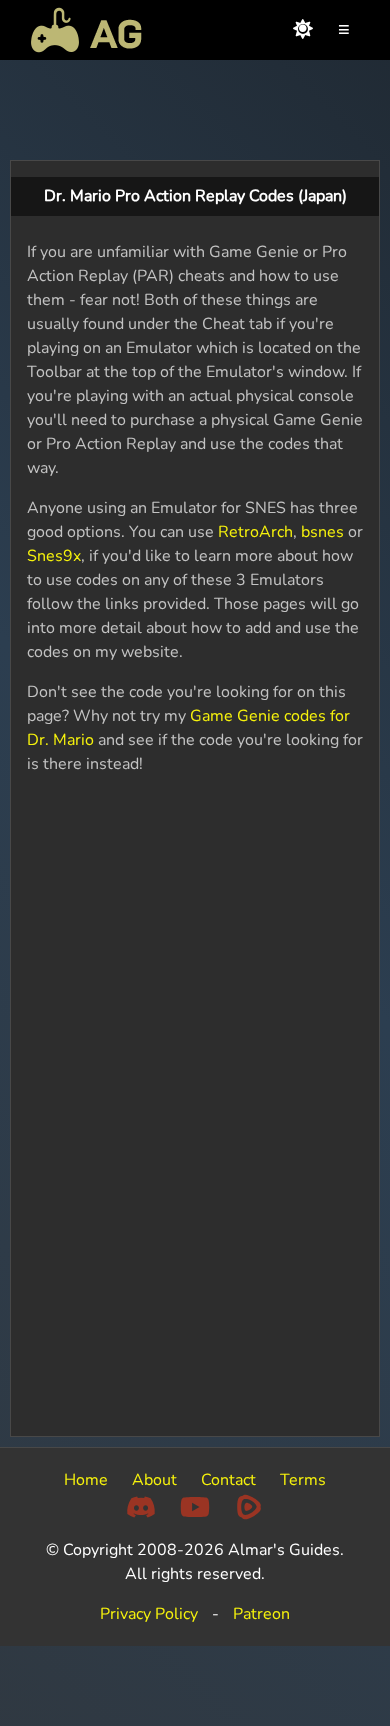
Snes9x (54, 556)
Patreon (261, 1614)
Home (86, 1480)
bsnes (322, 532)
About (154, 1480)
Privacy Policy (149, 1614)
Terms (303, 1480)
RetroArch (255, 532)
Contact (228, 1480)
